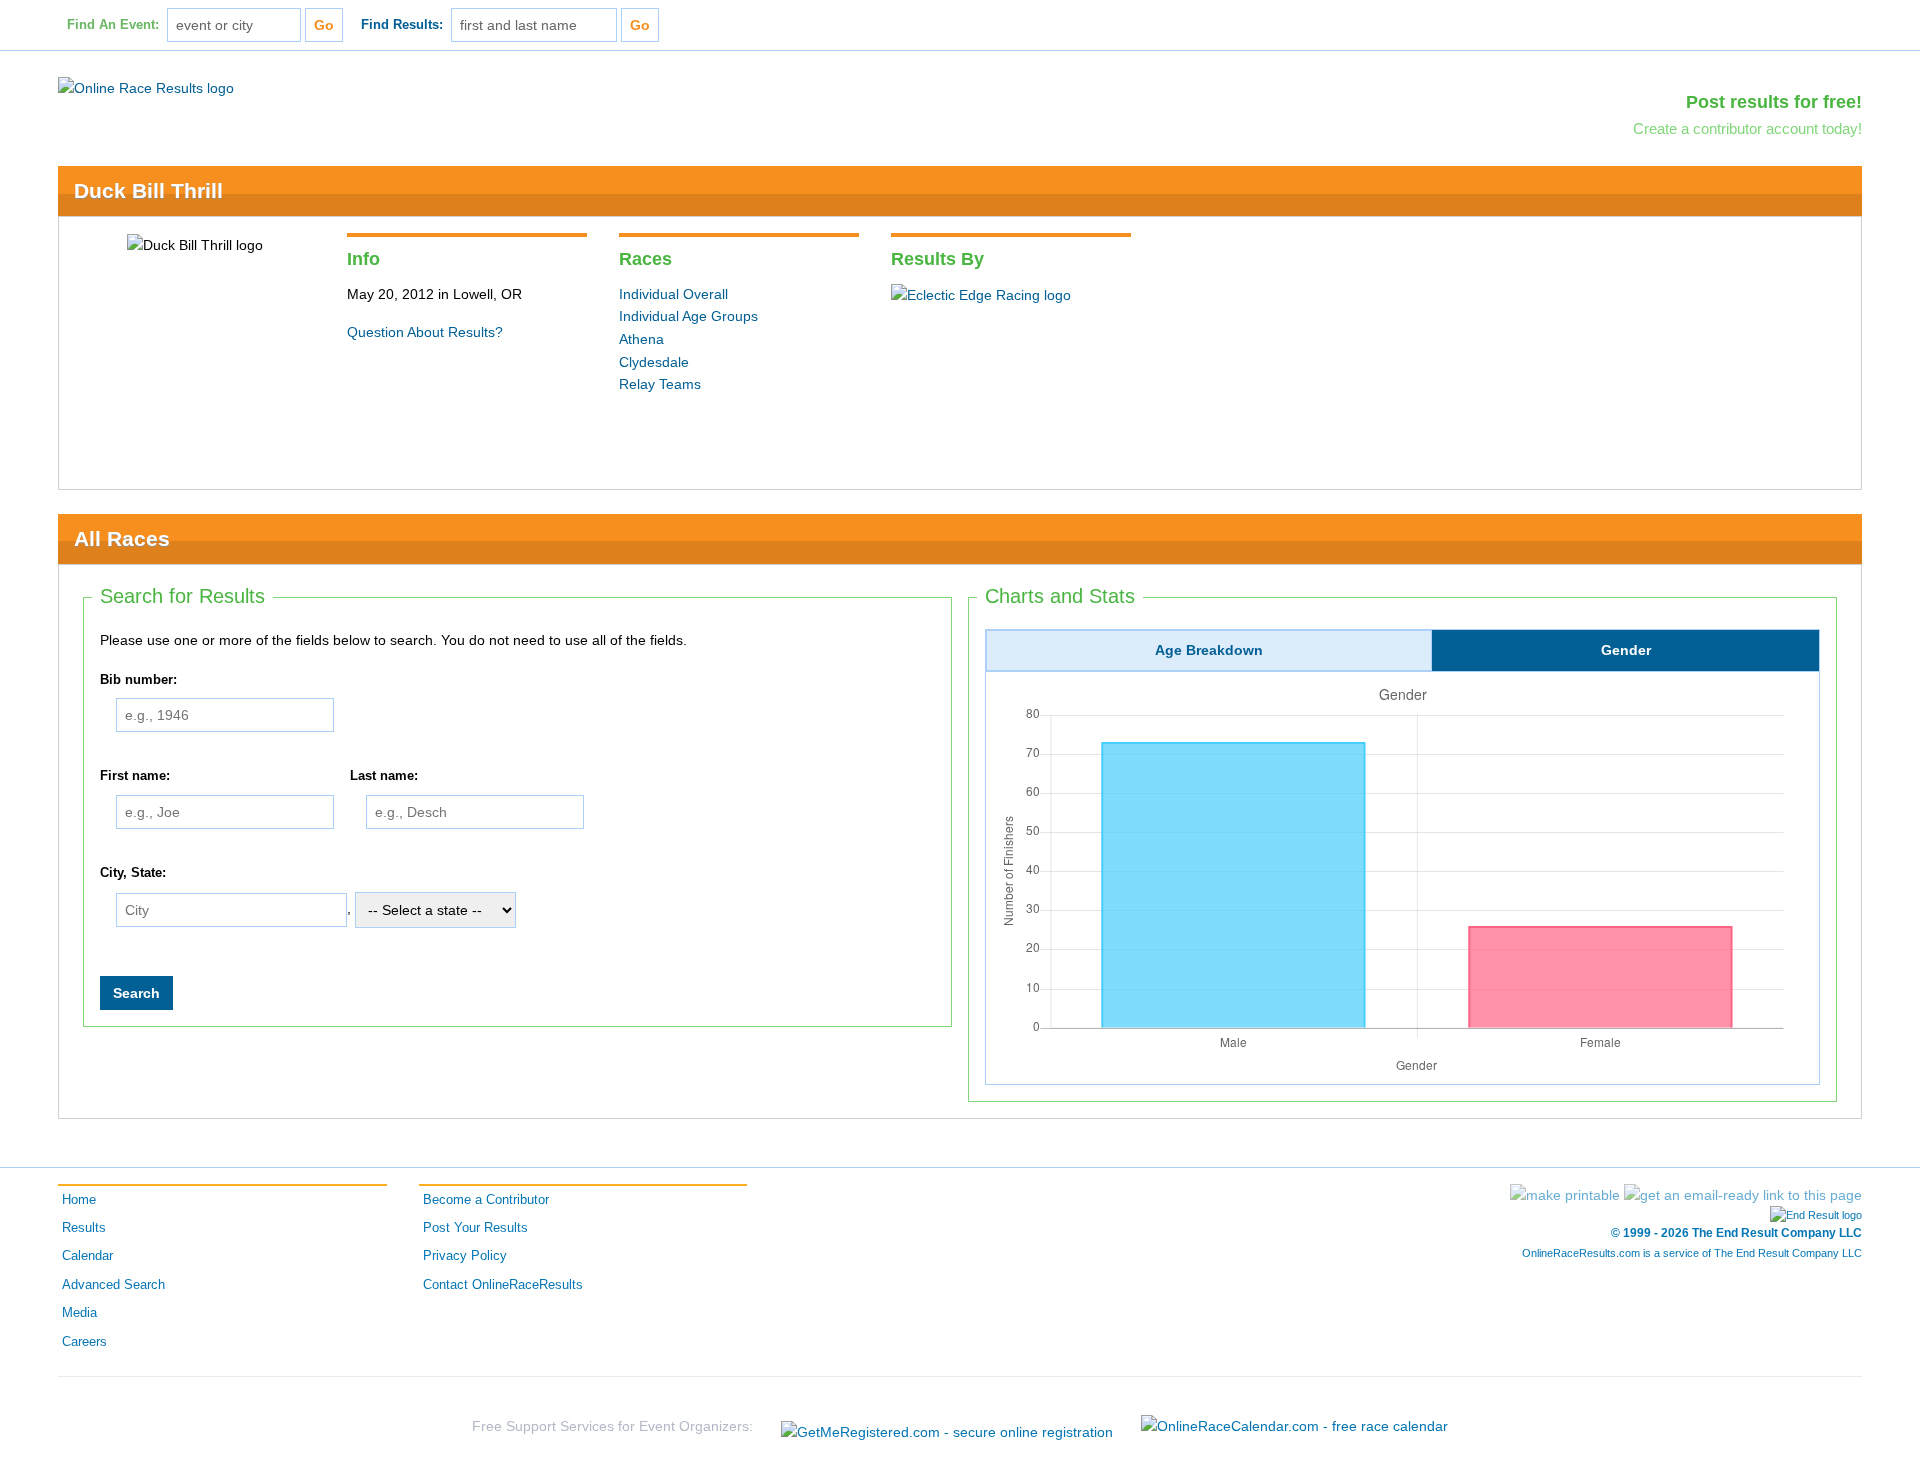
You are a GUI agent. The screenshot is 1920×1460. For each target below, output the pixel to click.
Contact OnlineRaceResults (503, 1285)
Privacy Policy (465, 1256)
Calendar (87, 1256)
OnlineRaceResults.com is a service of (1692, 1253)
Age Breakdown (1209, 650)
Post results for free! (1774, 102)
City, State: (133, 873)
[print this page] (1565, 1195)
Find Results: (402, 25)
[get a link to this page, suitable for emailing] (1743, 1195)
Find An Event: (113, 25)
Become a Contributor (486, 1200)
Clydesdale (654, 362)
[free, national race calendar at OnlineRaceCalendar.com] (1294, 1426)
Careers (84, 1342)
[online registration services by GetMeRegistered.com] (947, 1426)
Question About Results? (425, 332)
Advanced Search (113, 1285)
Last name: (384, 776)
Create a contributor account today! (1747, 128)
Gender (1626, 650)
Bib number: (138, 680)
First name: (135, 776)
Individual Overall (673, 294)
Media (79, 1313)
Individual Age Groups (688, 316)
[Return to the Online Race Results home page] (146, 87)
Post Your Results (475, 1228)
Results (84, 1228)
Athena (641, 339)
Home (79, 1200)
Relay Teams (660, 384)
